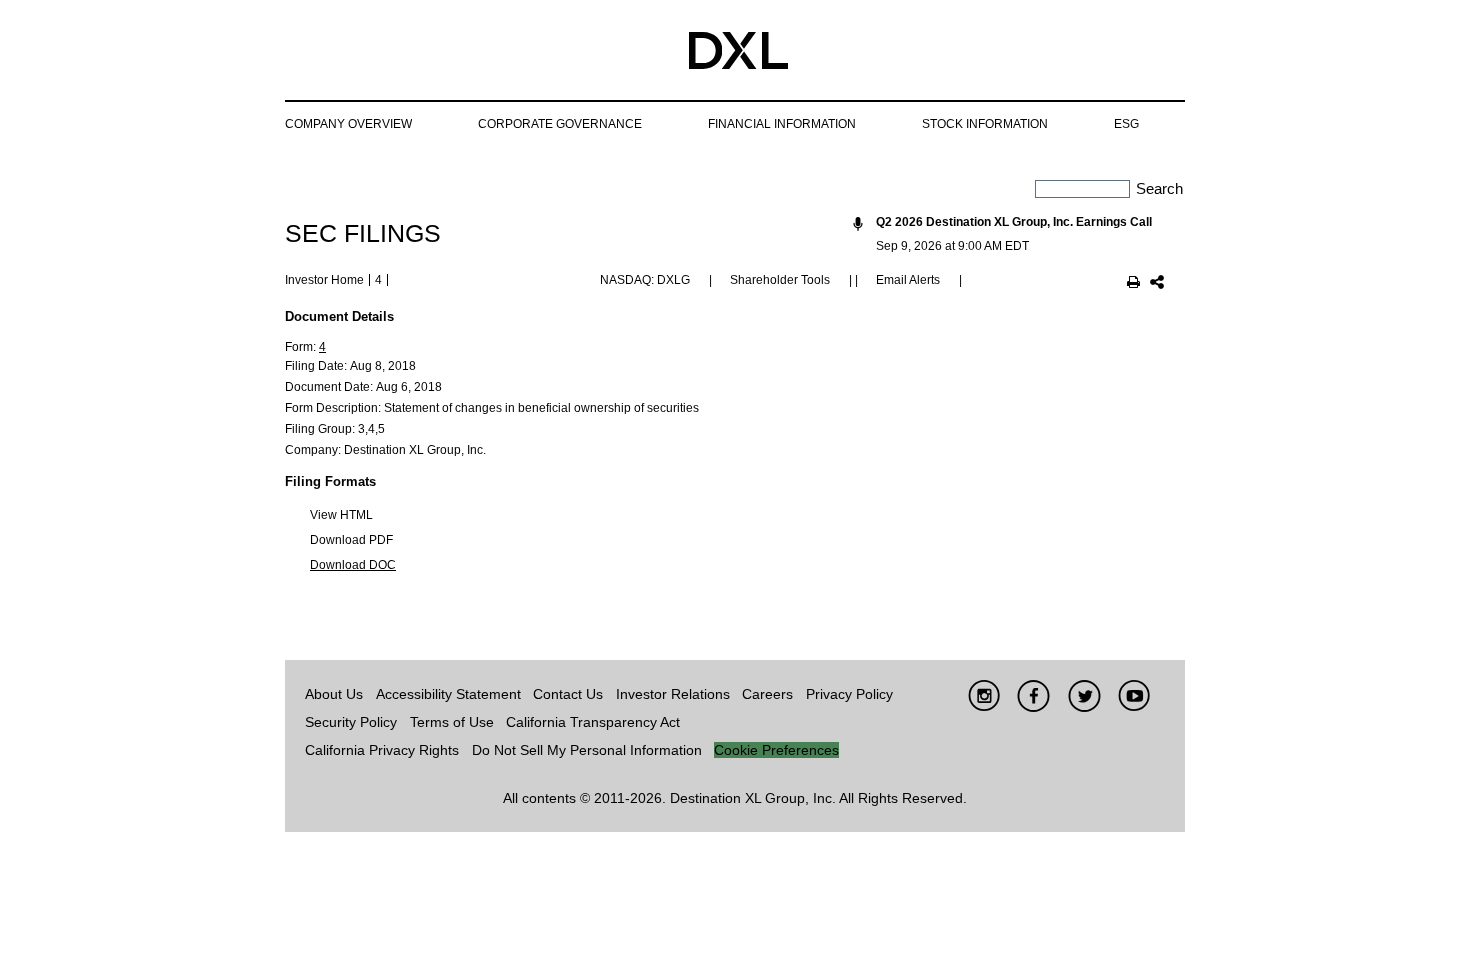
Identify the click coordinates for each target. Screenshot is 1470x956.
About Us (334, 694)
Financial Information (782, 124)
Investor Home (324, 280)
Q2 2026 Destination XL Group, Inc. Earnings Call (1014, 222)
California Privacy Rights (382, 750)
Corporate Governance (560, 124)
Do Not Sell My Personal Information (587, 750)
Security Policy (351, 722)
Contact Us (568, 694)
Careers (767, 694)
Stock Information (985, 124)
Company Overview (348, 124)
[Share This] (1157, 284)
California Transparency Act (593, 722)
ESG (1126, 124)
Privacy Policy (849, 694)
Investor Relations (673, 694)
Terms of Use (452, 722)
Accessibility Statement (448, 694)
